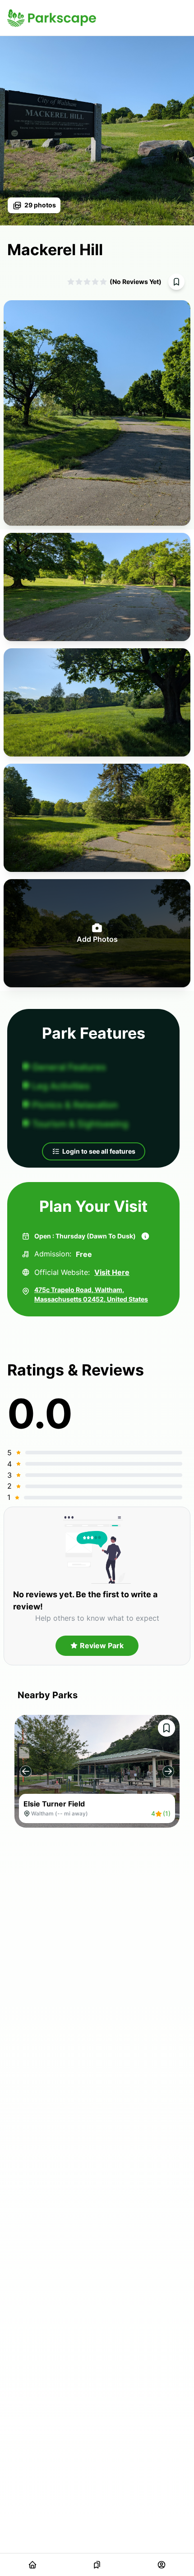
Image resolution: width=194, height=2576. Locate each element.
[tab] (32, 2565)
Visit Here (112, 1272)
